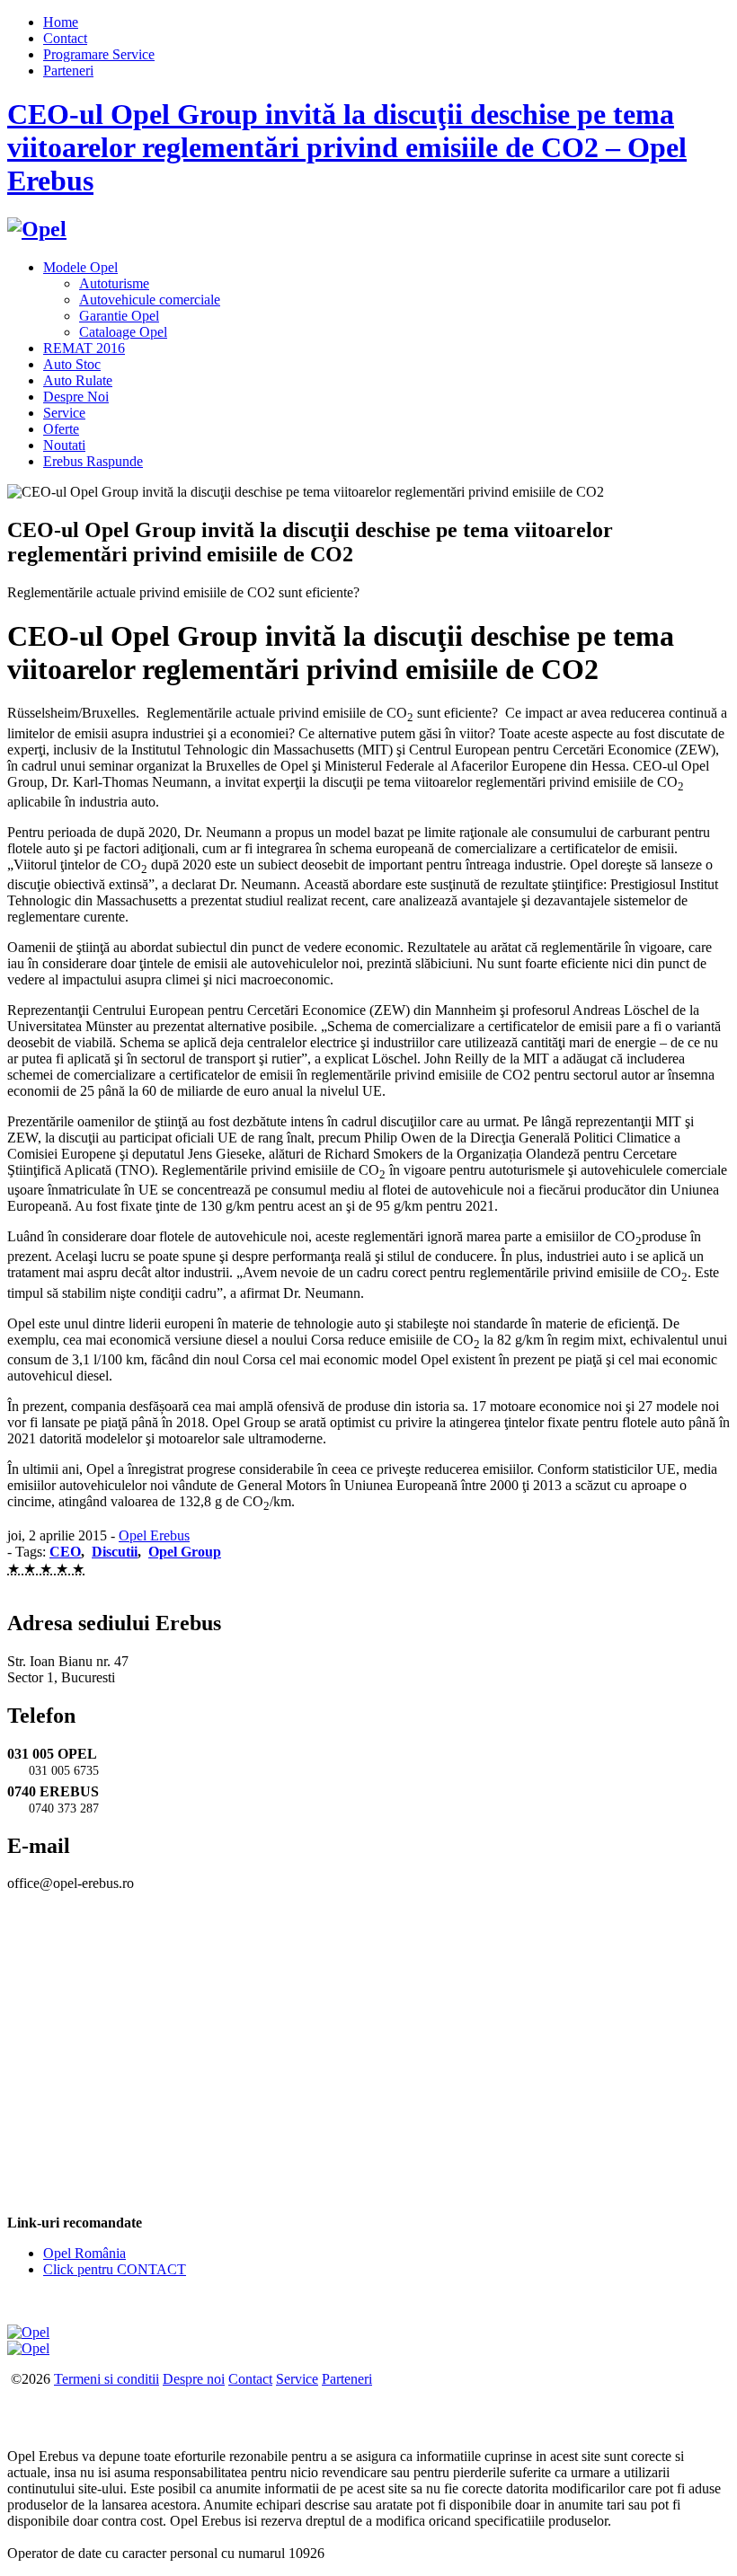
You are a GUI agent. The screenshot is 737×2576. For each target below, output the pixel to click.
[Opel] (37, 229)
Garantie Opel (119, 316)
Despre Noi (76, 397)
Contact (65, 38)
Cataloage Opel (123, 332)
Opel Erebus (154, 1535)
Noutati (64, 445)
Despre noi (194, 2379)
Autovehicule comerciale (150, 300)
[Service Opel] (28, 2332)
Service (64, 413)
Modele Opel (80, 267)
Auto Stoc (72, 364)
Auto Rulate (78, 380)
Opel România (84, 2253)
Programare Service (99, 54)
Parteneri (68, 71)
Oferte (61, 429)
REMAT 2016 (84, 348)
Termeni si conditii (107, 2379)
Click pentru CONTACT (115, 2269)
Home (61, 22)
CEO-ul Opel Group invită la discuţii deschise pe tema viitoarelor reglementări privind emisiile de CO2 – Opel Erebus (347, 147)
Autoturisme (114, 283)
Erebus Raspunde (93, 461)
